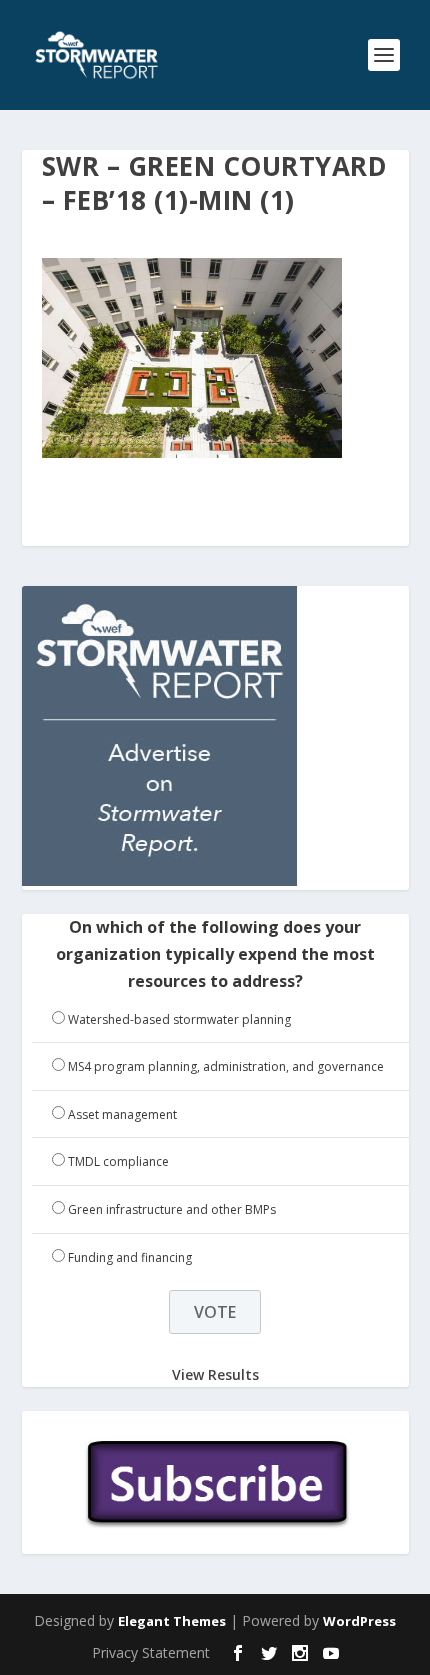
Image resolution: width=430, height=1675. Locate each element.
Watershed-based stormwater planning (179, 1019)
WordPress (359, 1621)
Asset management (122, 1114)
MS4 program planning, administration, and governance (226, 1066)
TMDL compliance (118, 1161)
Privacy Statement (151, 1652)
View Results (215, 1373)
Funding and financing (130, 1257)
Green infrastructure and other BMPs (172, 1209)
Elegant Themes (172, 1621)
